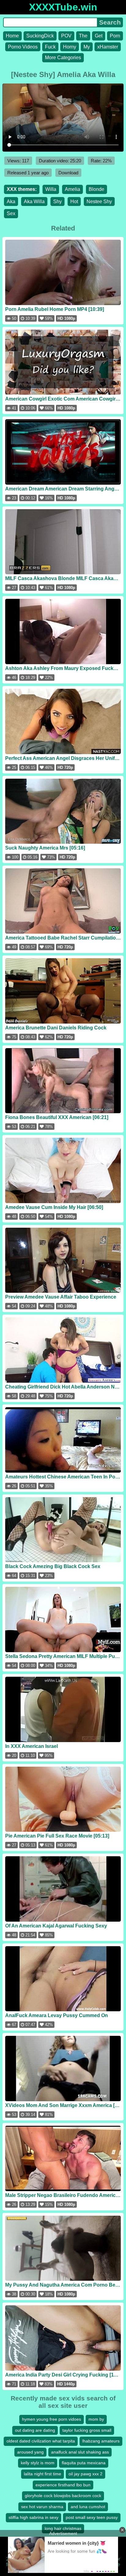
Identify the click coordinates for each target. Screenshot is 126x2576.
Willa (51, 189)
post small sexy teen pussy (92, 2517)
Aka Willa (34, 201)
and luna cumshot (88, 2507)
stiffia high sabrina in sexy (33, 2517)
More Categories (63, 58)
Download (68, 173)
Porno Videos (23, 47)
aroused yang (30, 2452)
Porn (115, 36)
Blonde (96, 189)
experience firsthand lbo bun (63, 2485)
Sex (11, 213)
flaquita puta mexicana (84, 2463)
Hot (74, 201)
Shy (57, 201)
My (87, 47)
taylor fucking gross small (87, 2430)
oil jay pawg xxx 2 (85, 2474)
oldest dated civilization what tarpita (41, 2441)
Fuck (50, 47)
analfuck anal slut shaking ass (80, 2452)
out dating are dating (35, 2430)
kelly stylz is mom (38, 2463)
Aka (11, 201)
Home (12, 36)
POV (66, 36)
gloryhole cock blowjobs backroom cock (63, 2496)
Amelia (72, 189)
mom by (96, 2419)
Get (99, 36)
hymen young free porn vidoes (52, 2419)
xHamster (108, 47)
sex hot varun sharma (42, 2507)
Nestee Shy (99, 201)
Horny (70, 47)
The (83, 36)
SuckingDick (40, 36)
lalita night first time (43, 2474)
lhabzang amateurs (101, 2441)
